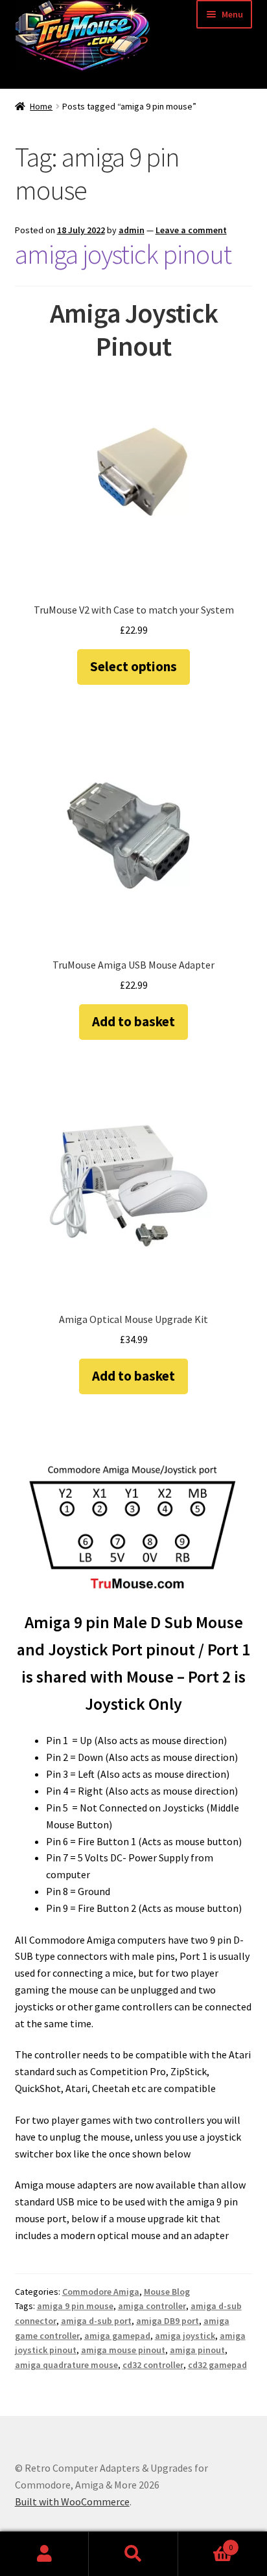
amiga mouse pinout (123, 2350)
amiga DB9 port (168, 2321)
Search (133, 2554)
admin (132, 230)
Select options (133, 666)
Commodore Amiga (101, 2292)
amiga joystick (185, 2336)
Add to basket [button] (133, 1021)
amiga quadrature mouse (66, 2365)
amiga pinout (197, 2350)
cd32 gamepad (217, 2365)
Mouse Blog (167, 2292)
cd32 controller (153, 2365)
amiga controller (152, 2306)
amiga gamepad (117, 2336)
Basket (206, 2543)
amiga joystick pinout (123, 254)
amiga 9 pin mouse (75, 2306)
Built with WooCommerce (72, 2501)
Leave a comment (191, 230)
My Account (44, 2554)
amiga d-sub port (96, 2321)
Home (41, 106)
